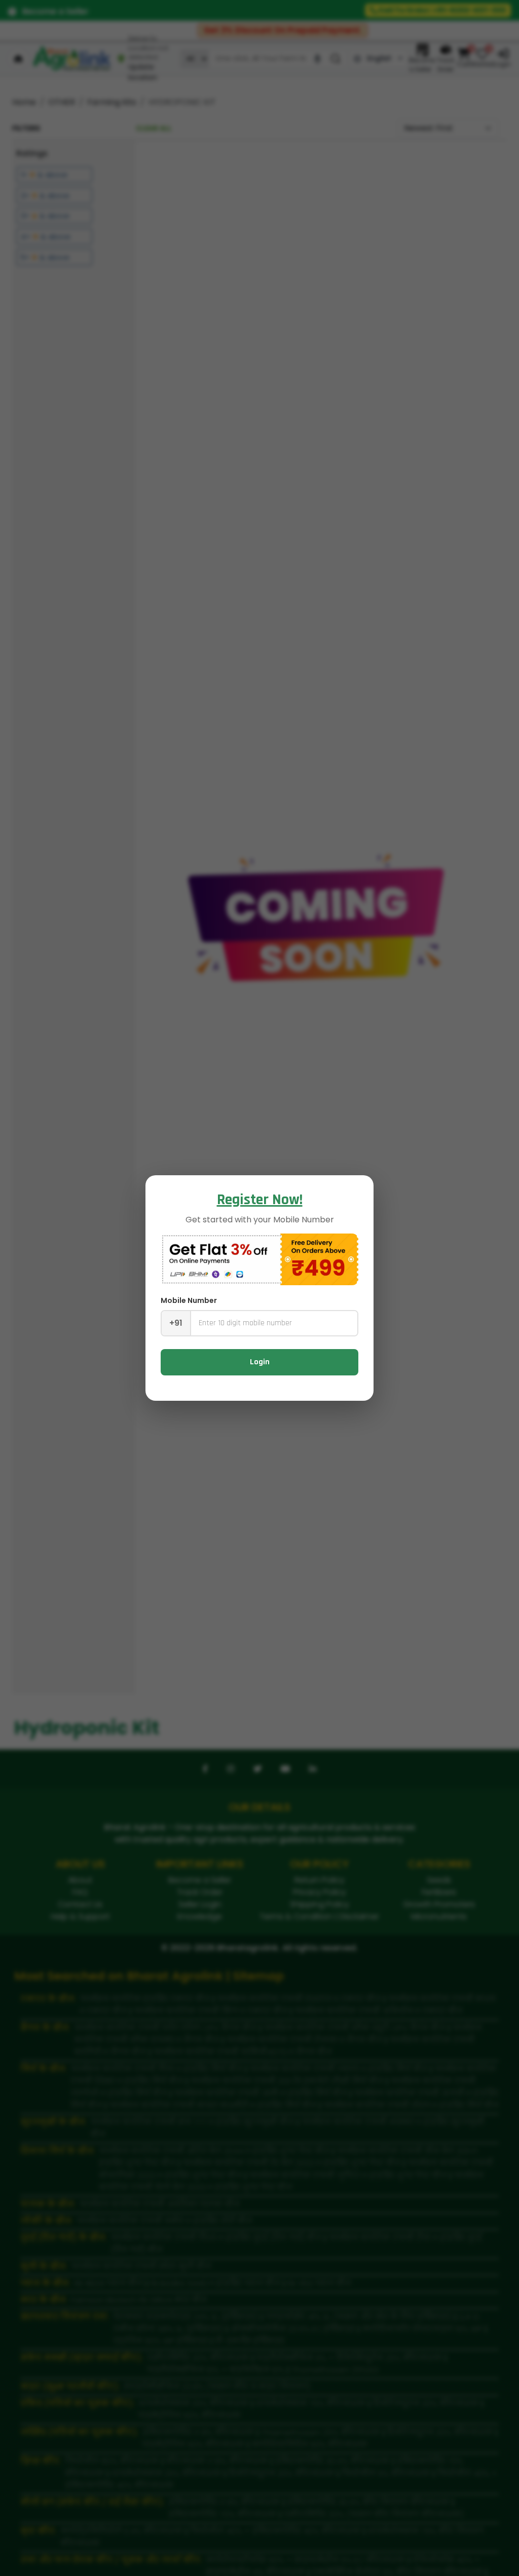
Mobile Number (189, 1300)
